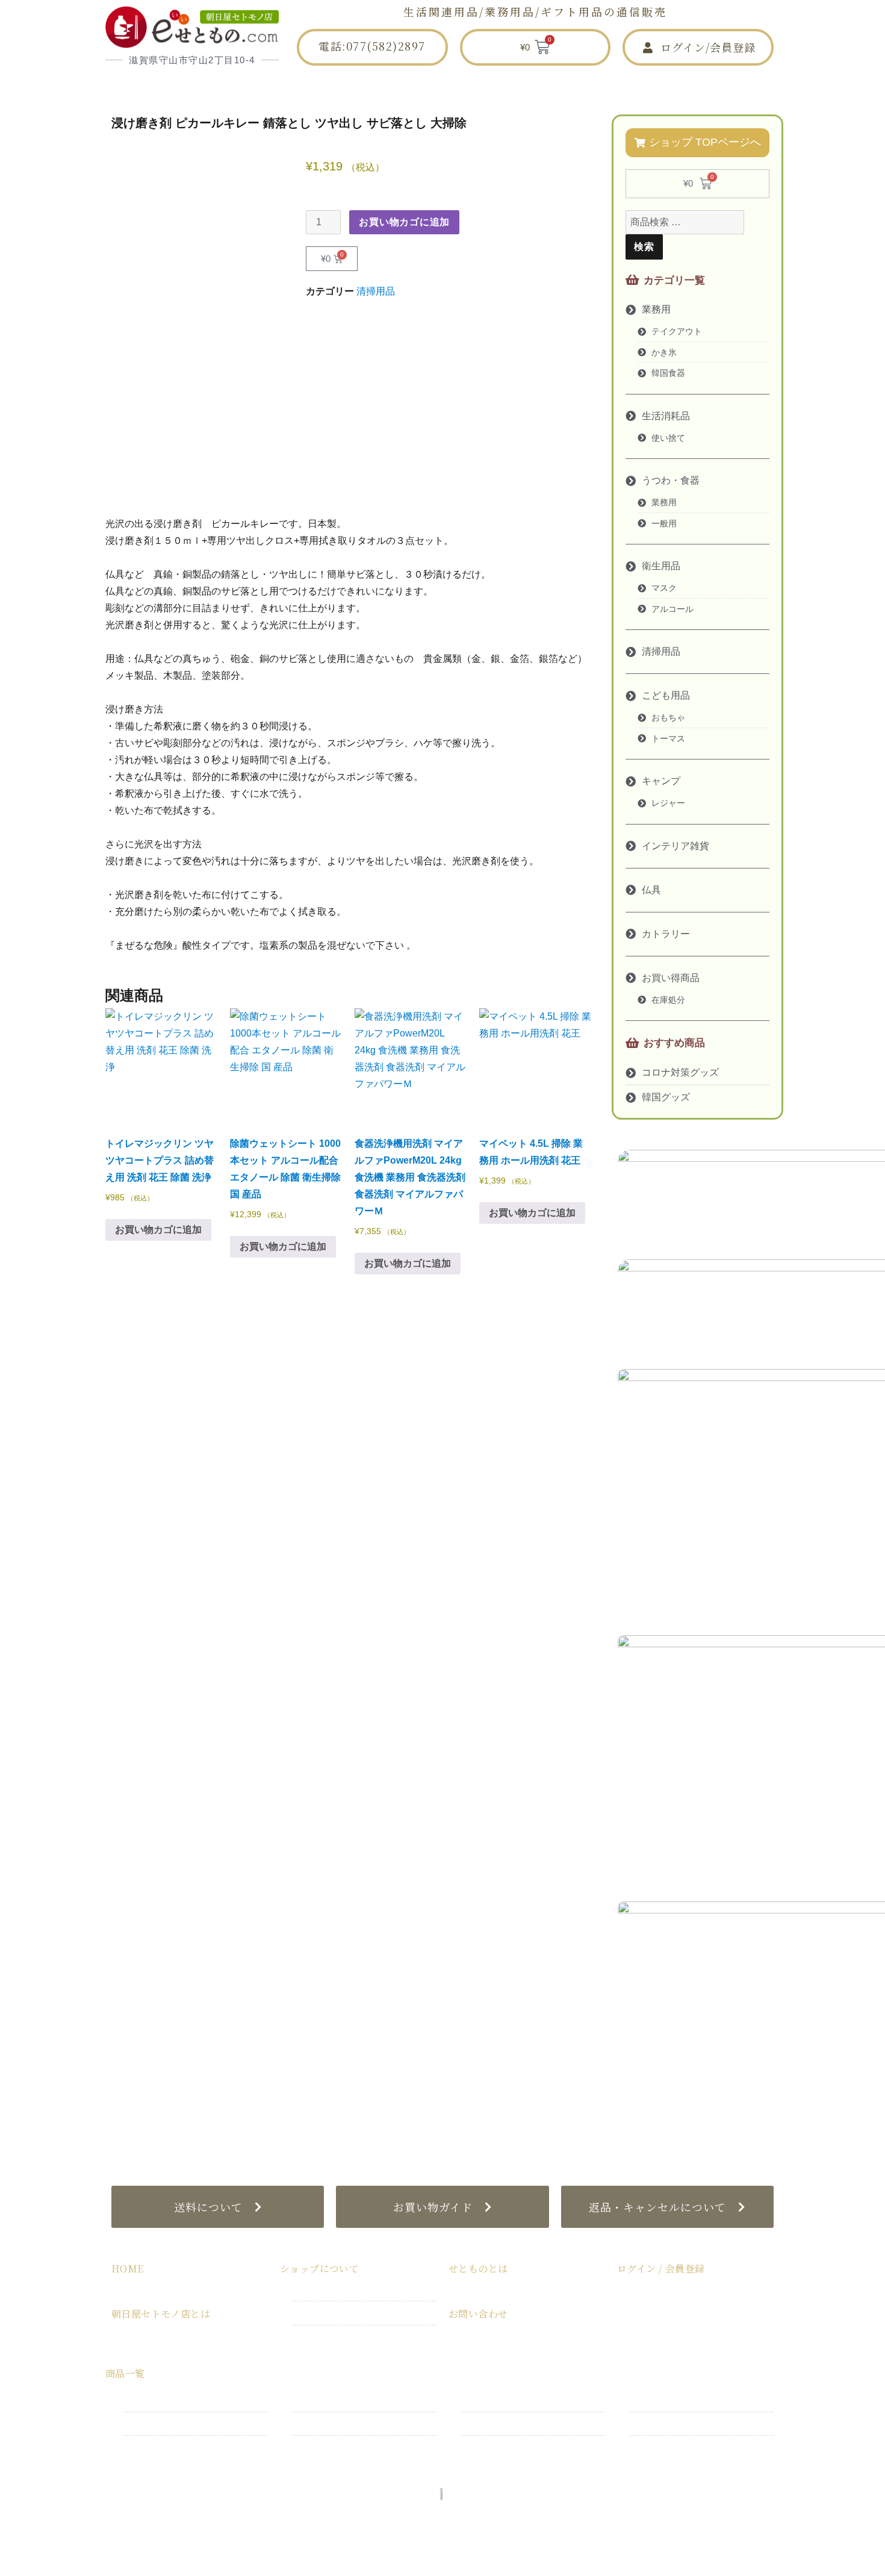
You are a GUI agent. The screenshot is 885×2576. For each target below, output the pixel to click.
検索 (644, 247)
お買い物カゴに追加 (404, 222)
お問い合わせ (653, 87)
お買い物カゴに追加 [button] (158, 1230)
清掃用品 (376, 291)
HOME (217, 87)
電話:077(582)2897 (372, 46)
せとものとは (546, 87)
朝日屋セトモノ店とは (331, 87)
